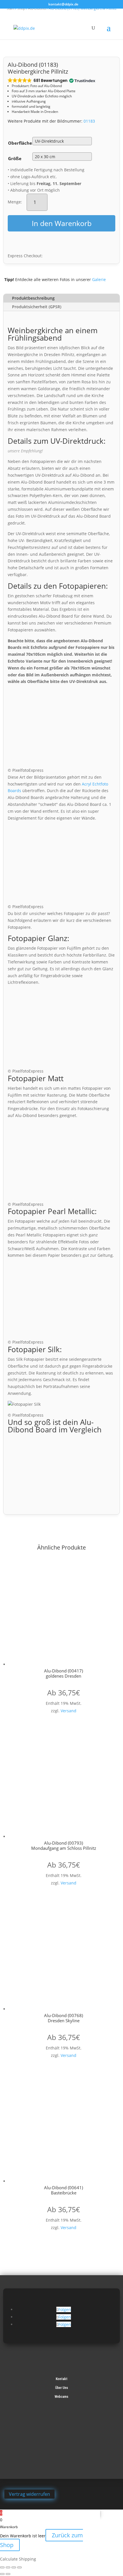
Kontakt (62, 2379)
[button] (51, 81)
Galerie (99, 279)
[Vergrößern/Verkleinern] (2, 2567)
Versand (69, 1711)
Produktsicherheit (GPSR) (37, 307)
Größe (15, 158)
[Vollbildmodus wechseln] (8, 2567)
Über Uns (62, 2388)
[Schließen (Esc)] (19, 2567)
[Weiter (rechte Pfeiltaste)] (8, 2574)
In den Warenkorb (62, 223)
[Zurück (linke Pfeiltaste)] (2, 2574)
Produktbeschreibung (33, 298)
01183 (89, 121)
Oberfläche (20, 143)
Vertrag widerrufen (29, 2494)
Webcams (61, 2397)
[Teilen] (14, 2567)
